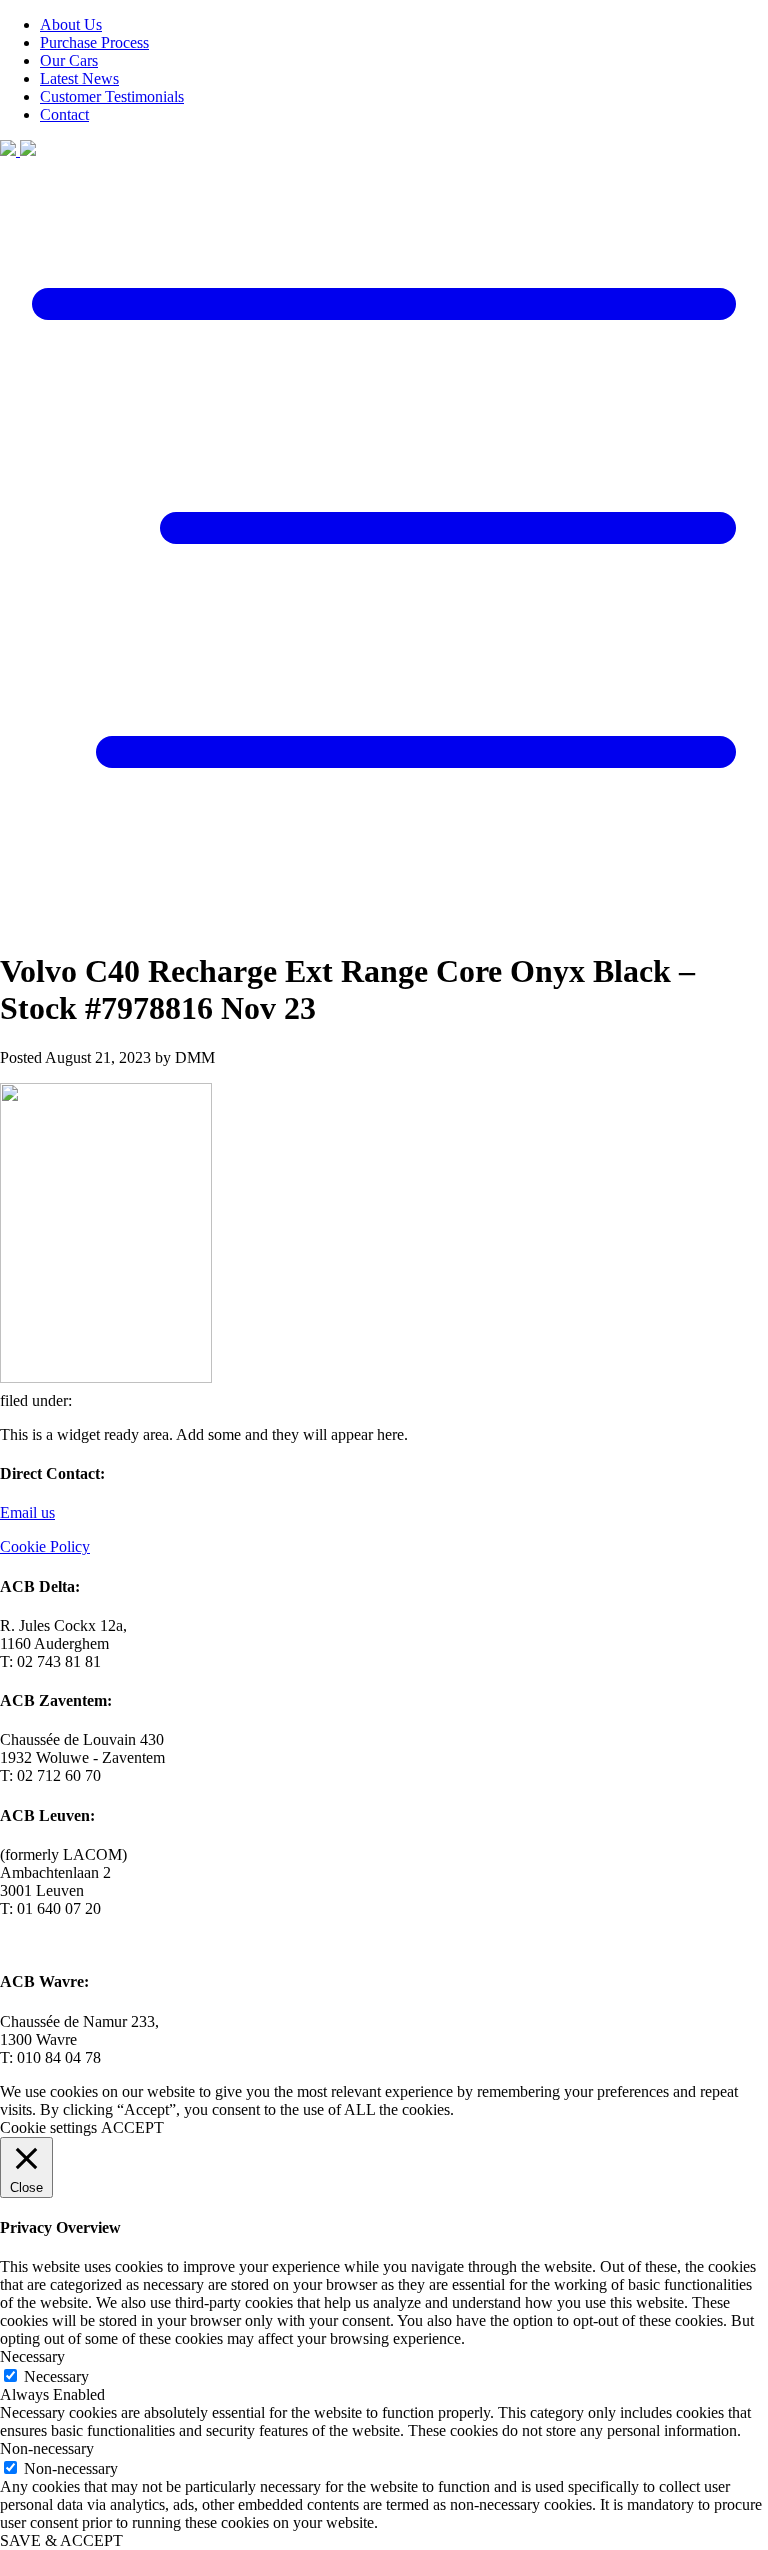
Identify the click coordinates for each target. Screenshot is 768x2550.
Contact (64, 114)
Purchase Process (94, 42)
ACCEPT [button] (132, 2127)
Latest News (79, 78)
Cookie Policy (45, 1546)
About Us (71, 24)
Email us (27, 1512)
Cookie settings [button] (48, 2127)
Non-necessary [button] (47, 2448)
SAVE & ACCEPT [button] (61, 2540)
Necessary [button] (32, 2356)
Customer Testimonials (112, 96)
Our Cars (69, 60)
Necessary (56, 2376)
